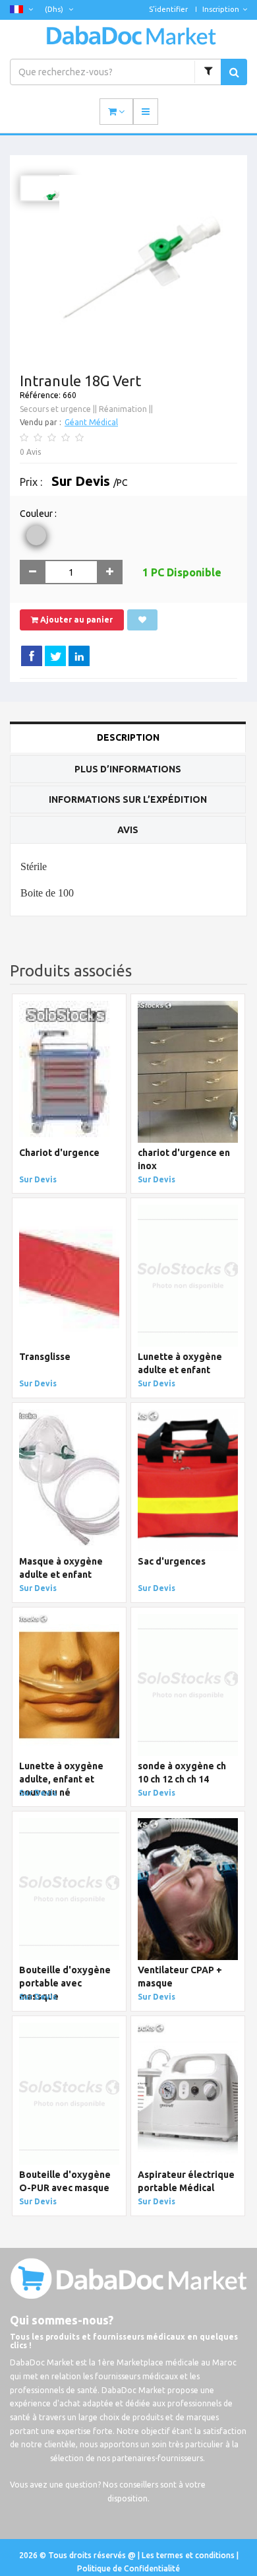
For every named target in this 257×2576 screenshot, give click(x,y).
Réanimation (123, 409)
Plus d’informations (128, 769)
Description (128, 737)
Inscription (221, 9)
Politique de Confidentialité (128, 2568)
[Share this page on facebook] (32, 656)
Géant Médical (91, 422)
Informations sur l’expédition (128, 799)
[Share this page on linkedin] (79, 656)
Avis (128, 830)
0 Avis (30, 452)
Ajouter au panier (75, 620)
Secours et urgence (55, 409)
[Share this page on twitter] (55, 656)
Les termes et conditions (189, 2555)
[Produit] (208, 72)
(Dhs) (55, 9)
